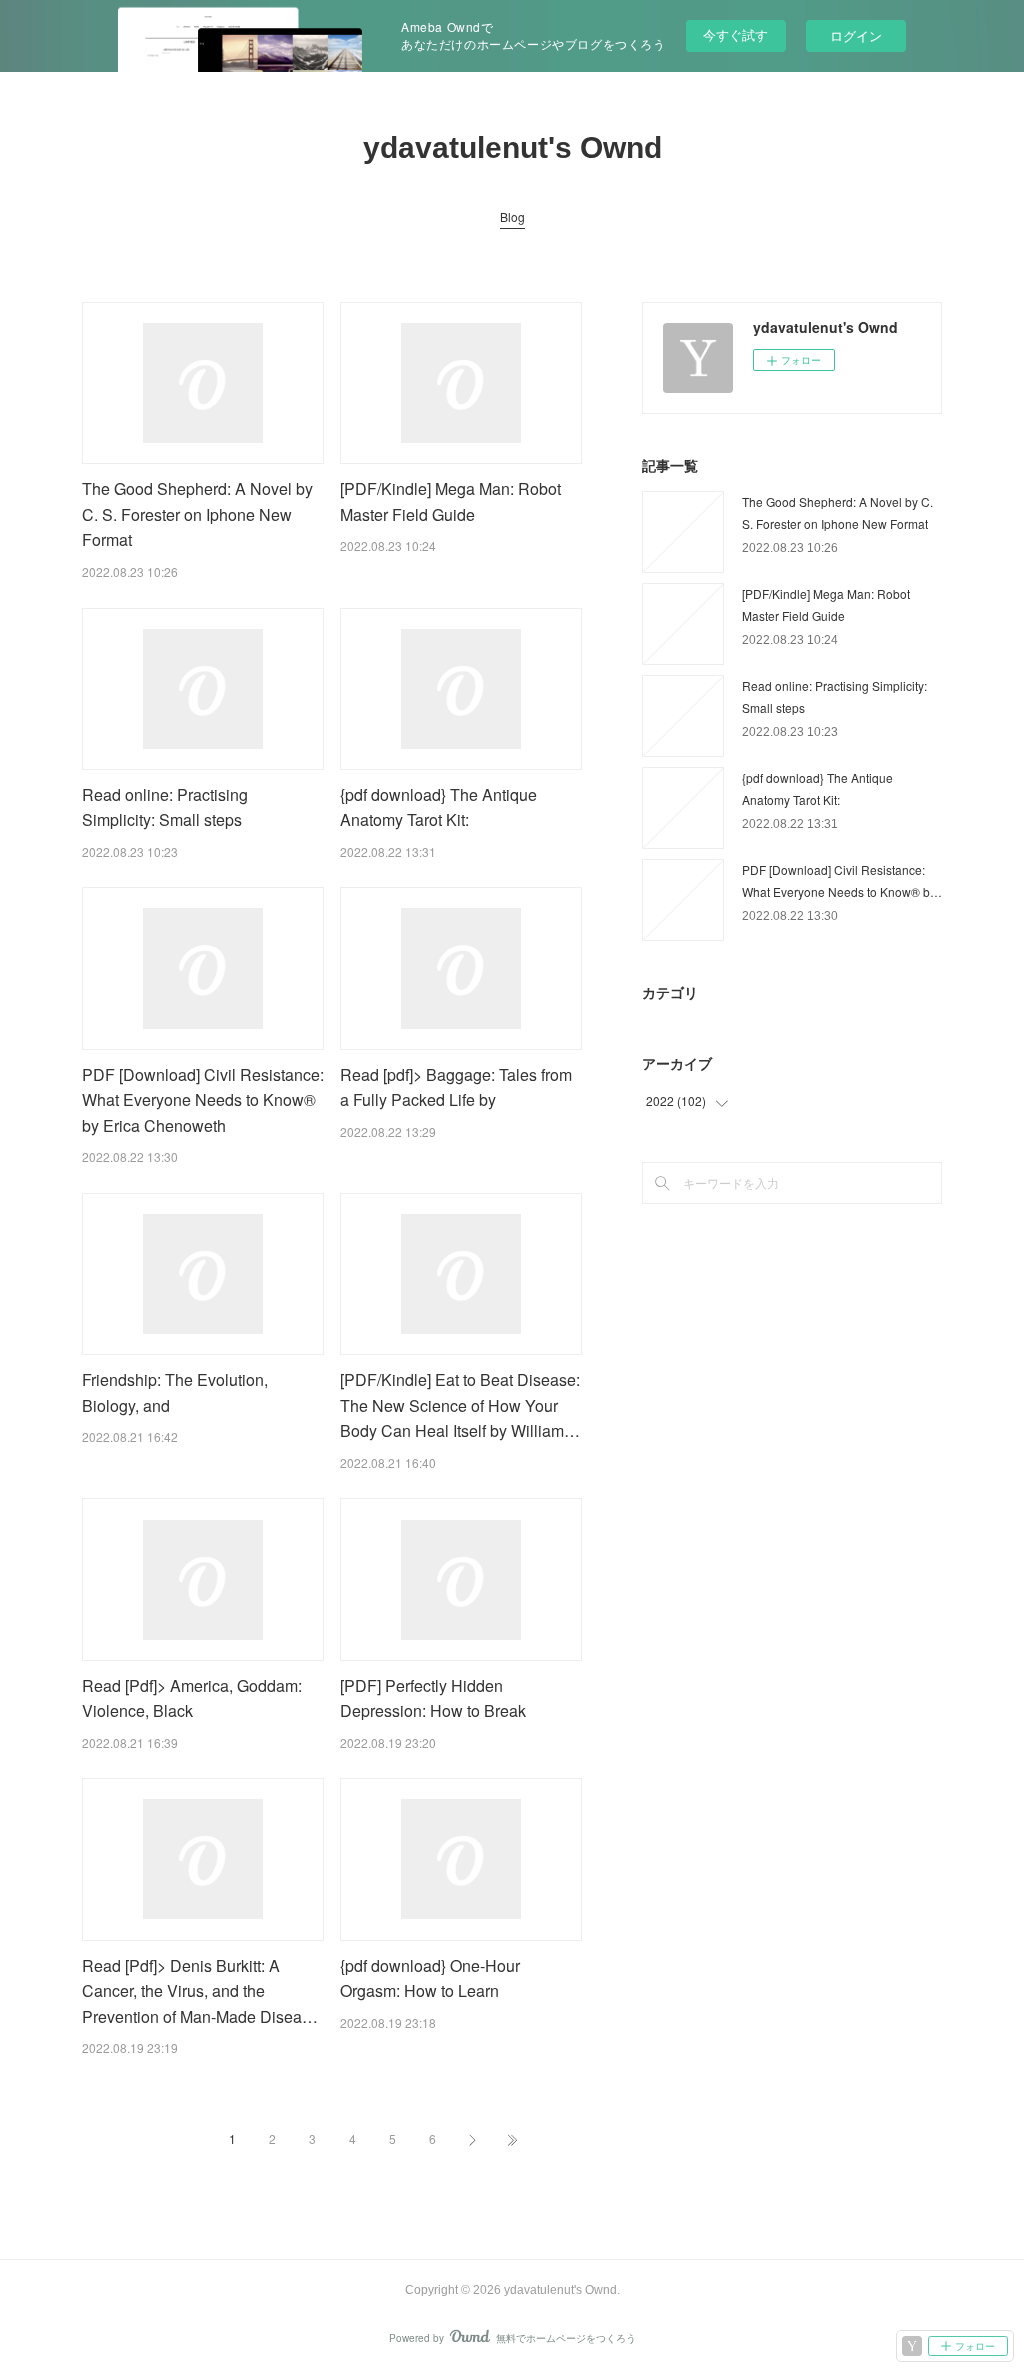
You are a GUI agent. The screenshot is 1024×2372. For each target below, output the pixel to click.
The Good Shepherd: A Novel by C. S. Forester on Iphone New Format (197, 514)
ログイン (856, 35)
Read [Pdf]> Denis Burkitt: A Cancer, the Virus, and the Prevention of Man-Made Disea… (200, 1991)
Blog (512, 216)
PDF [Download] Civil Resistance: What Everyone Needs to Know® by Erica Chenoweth (203, 1100)
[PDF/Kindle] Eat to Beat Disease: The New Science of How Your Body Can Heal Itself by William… (460, 1405)
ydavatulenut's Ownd (512, 147)
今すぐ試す (735, 34)
